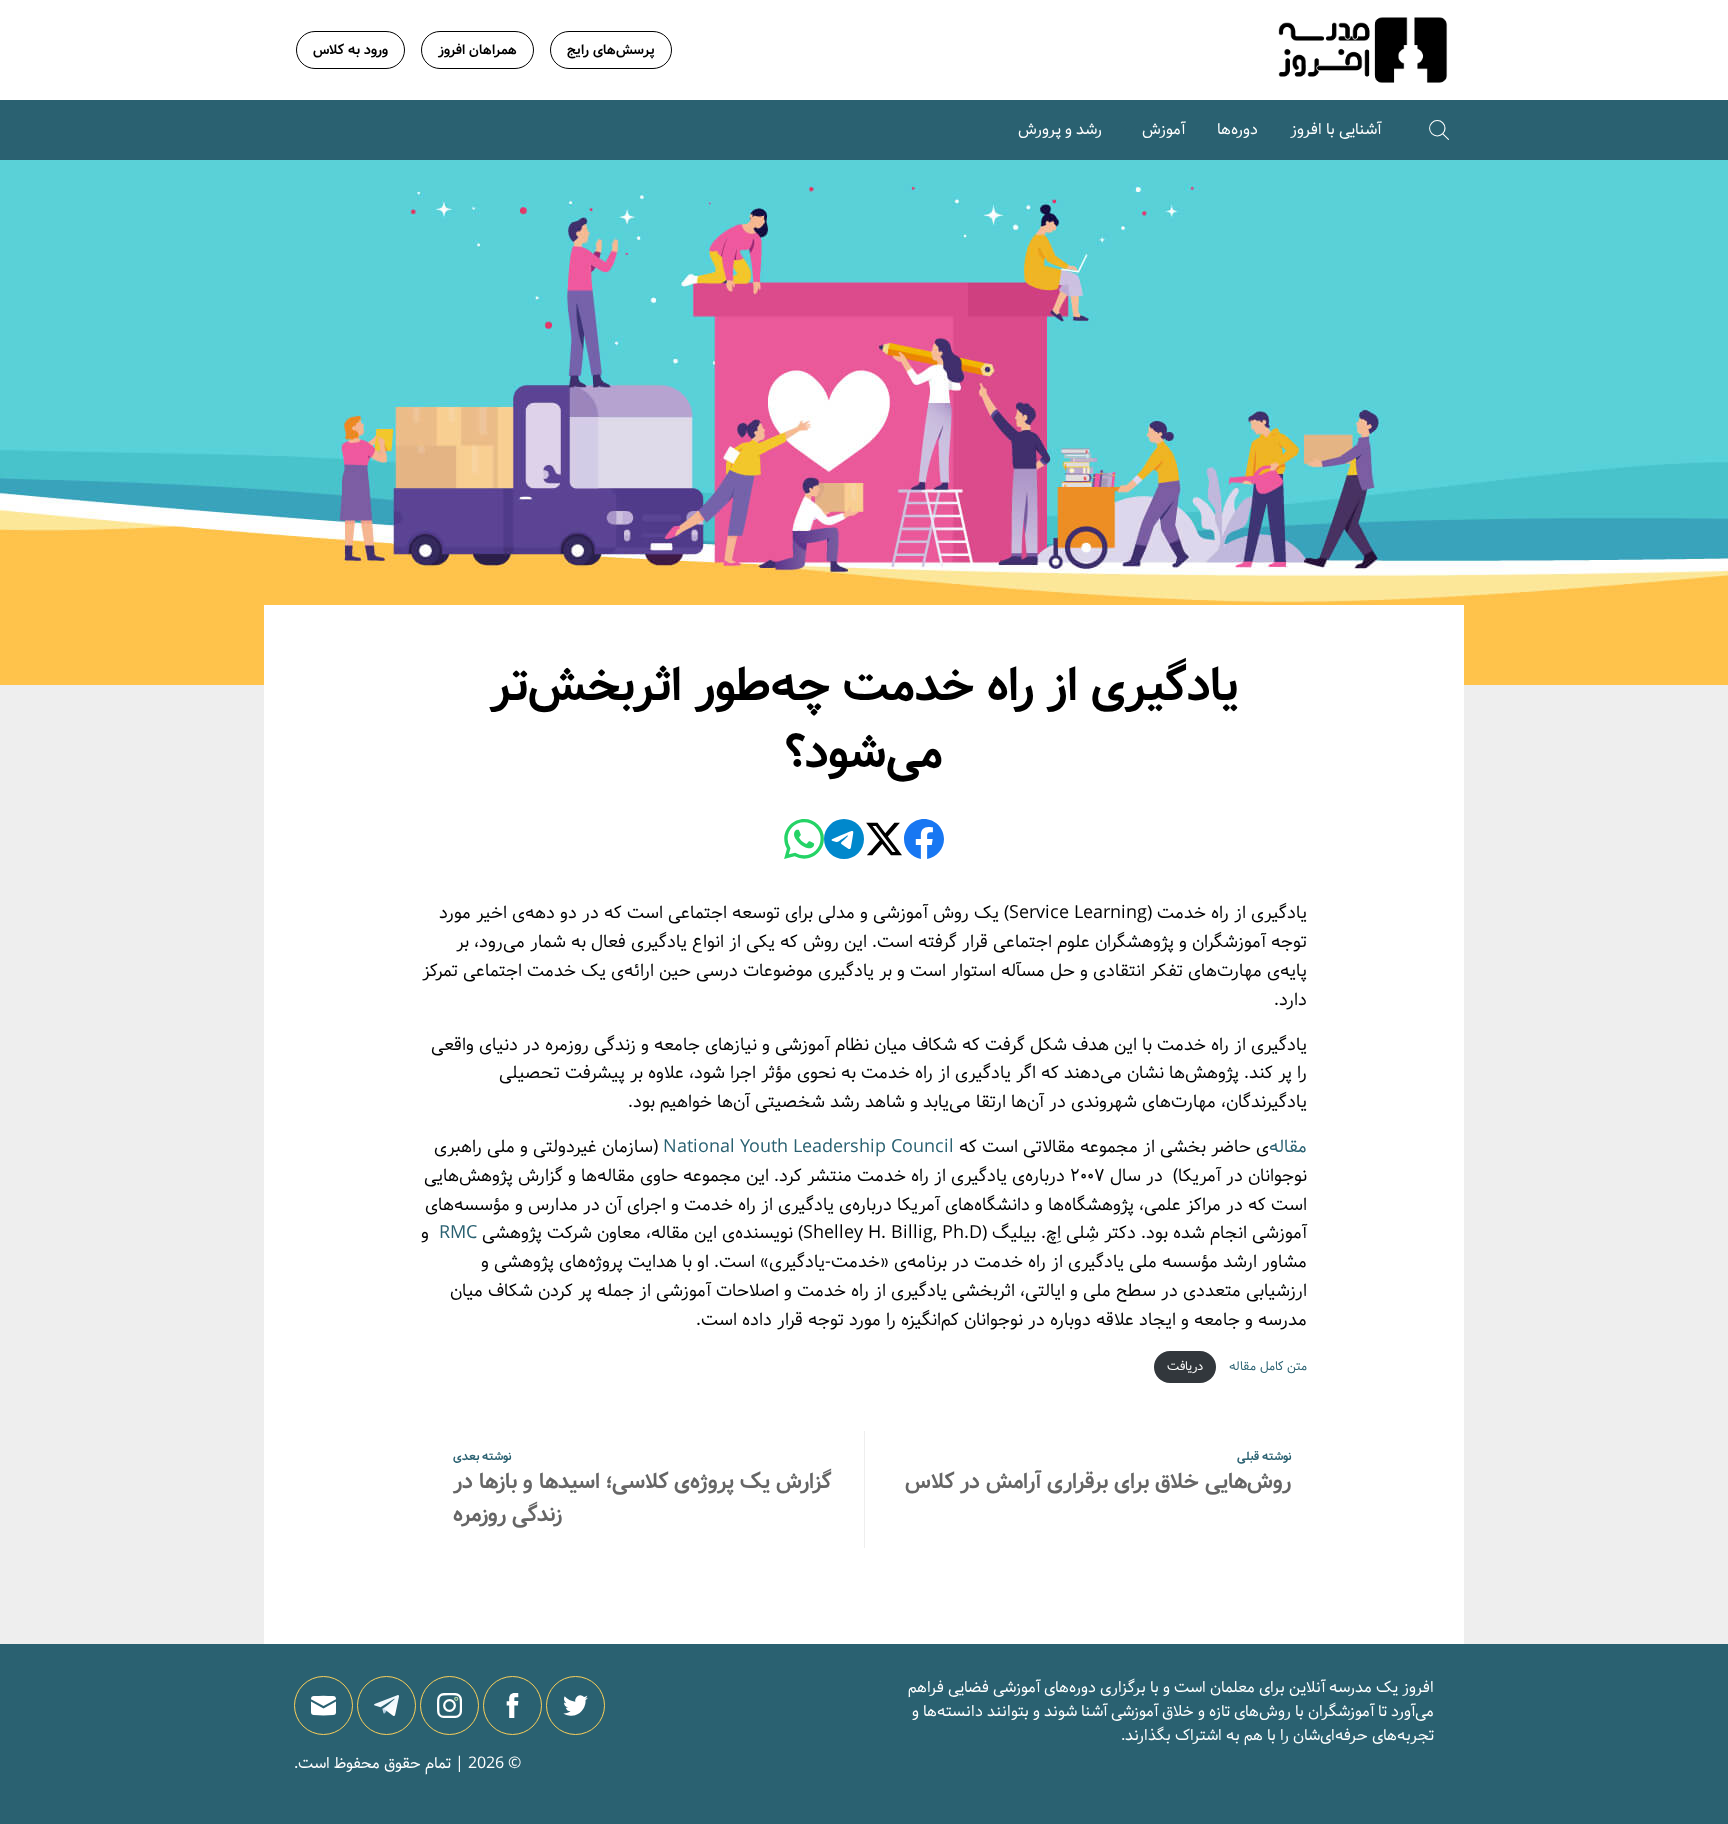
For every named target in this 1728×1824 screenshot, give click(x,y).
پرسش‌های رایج (611, 50)
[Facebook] (924, 843)
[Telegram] (844, 843)
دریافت (1185, 1366)
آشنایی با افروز (1335, 129)
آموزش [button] (1163, 129)
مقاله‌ (1288, 1147)
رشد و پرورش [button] (1060, 129)
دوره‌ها (1237, 129)
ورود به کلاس (350, 50)
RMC (455, 1233)
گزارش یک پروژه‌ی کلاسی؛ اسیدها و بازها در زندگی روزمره (642, 1498)
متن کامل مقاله (1266, 1366)
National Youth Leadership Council (808, 1147)
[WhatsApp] (804, 843)
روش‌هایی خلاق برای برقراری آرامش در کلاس (1098, 1482)
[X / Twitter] (884, 843)
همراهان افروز (477, 50)
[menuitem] (1335, 130)
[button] (1439, 130)
